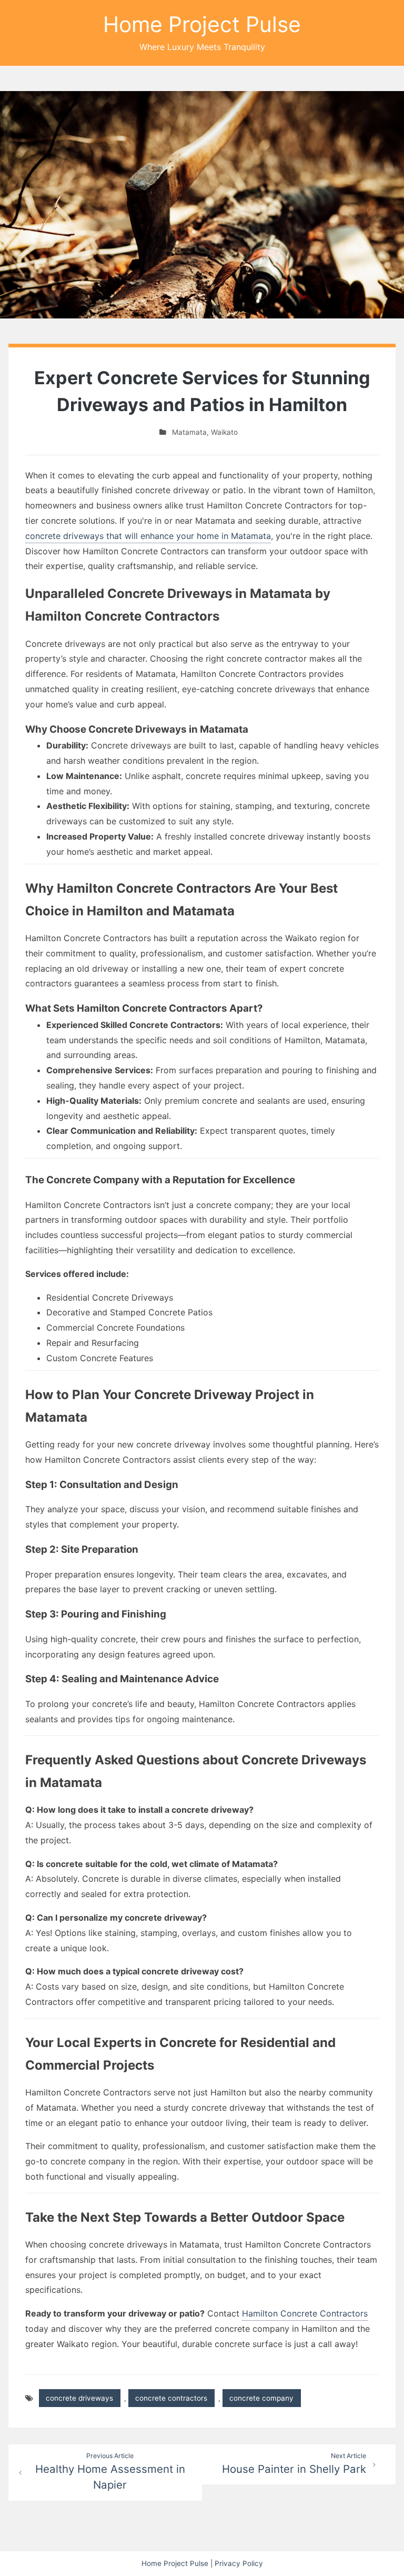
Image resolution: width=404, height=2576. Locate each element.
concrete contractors (171, 2398)
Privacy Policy (239, 2563)
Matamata (189, 432)
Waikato (224, 432)
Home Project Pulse (202, 24)
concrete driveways (79, 2398)
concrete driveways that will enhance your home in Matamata (148, 536)
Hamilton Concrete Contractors (305, 2313)
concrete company (261, 2398)
